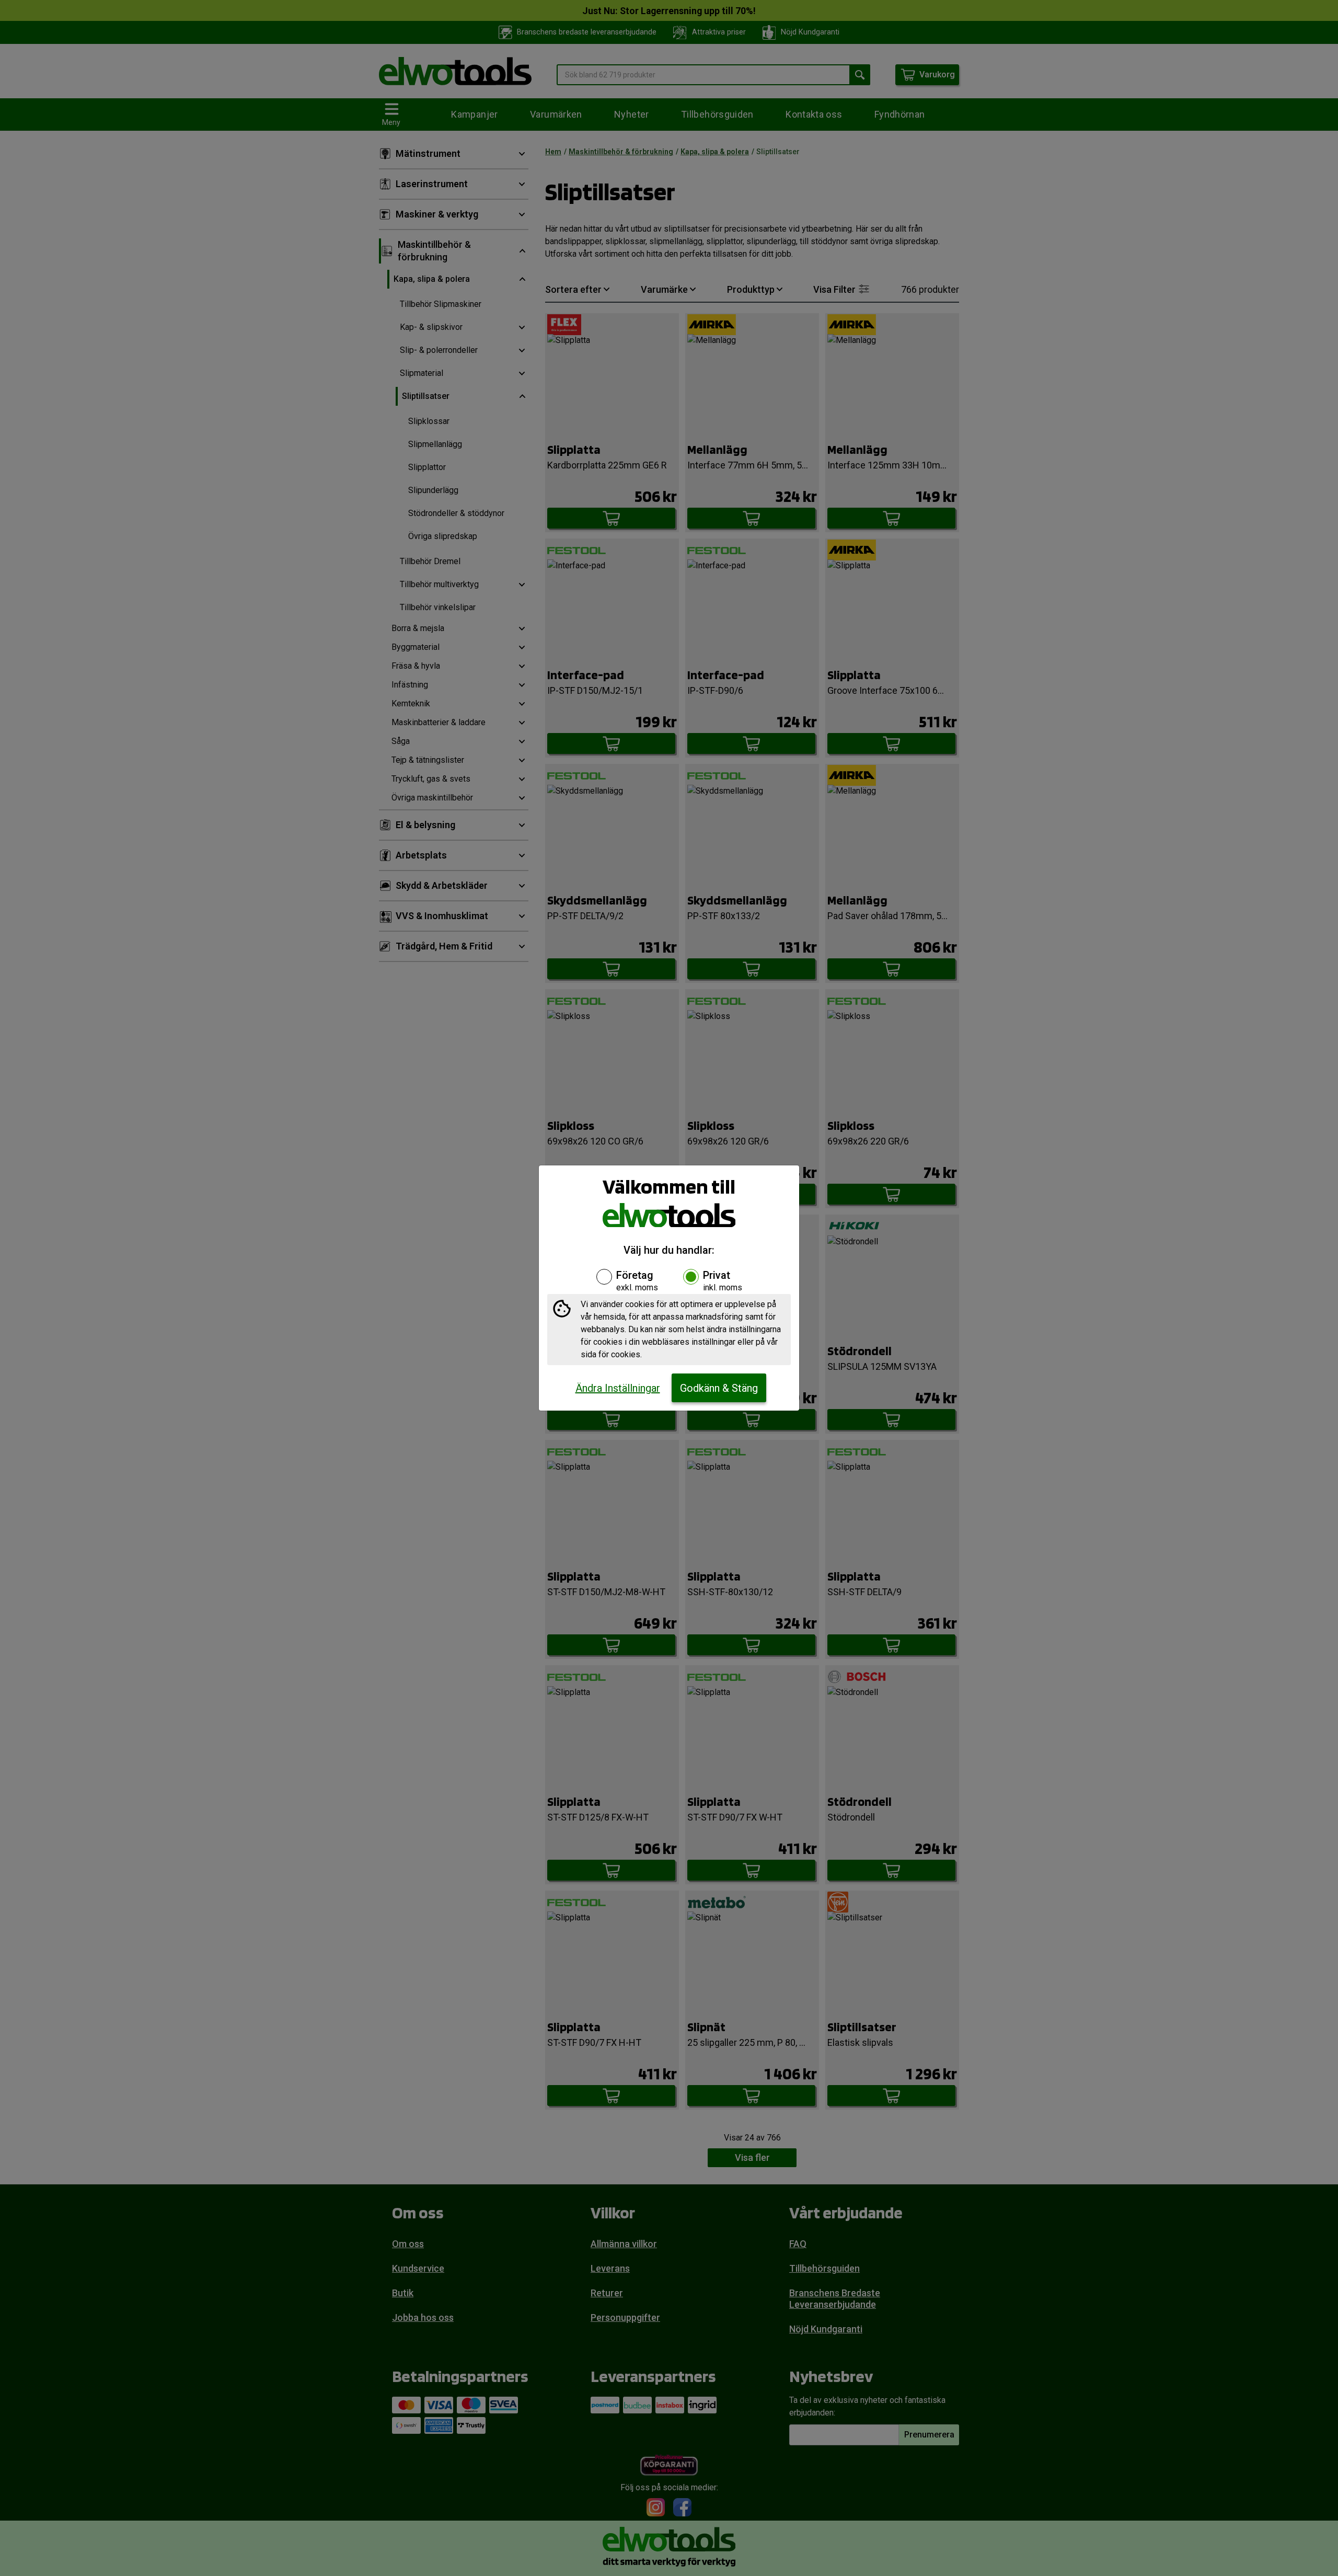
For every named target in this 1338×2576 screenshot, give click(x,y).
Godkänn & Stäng (719, 1388)
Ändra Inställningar (618, 1388)
